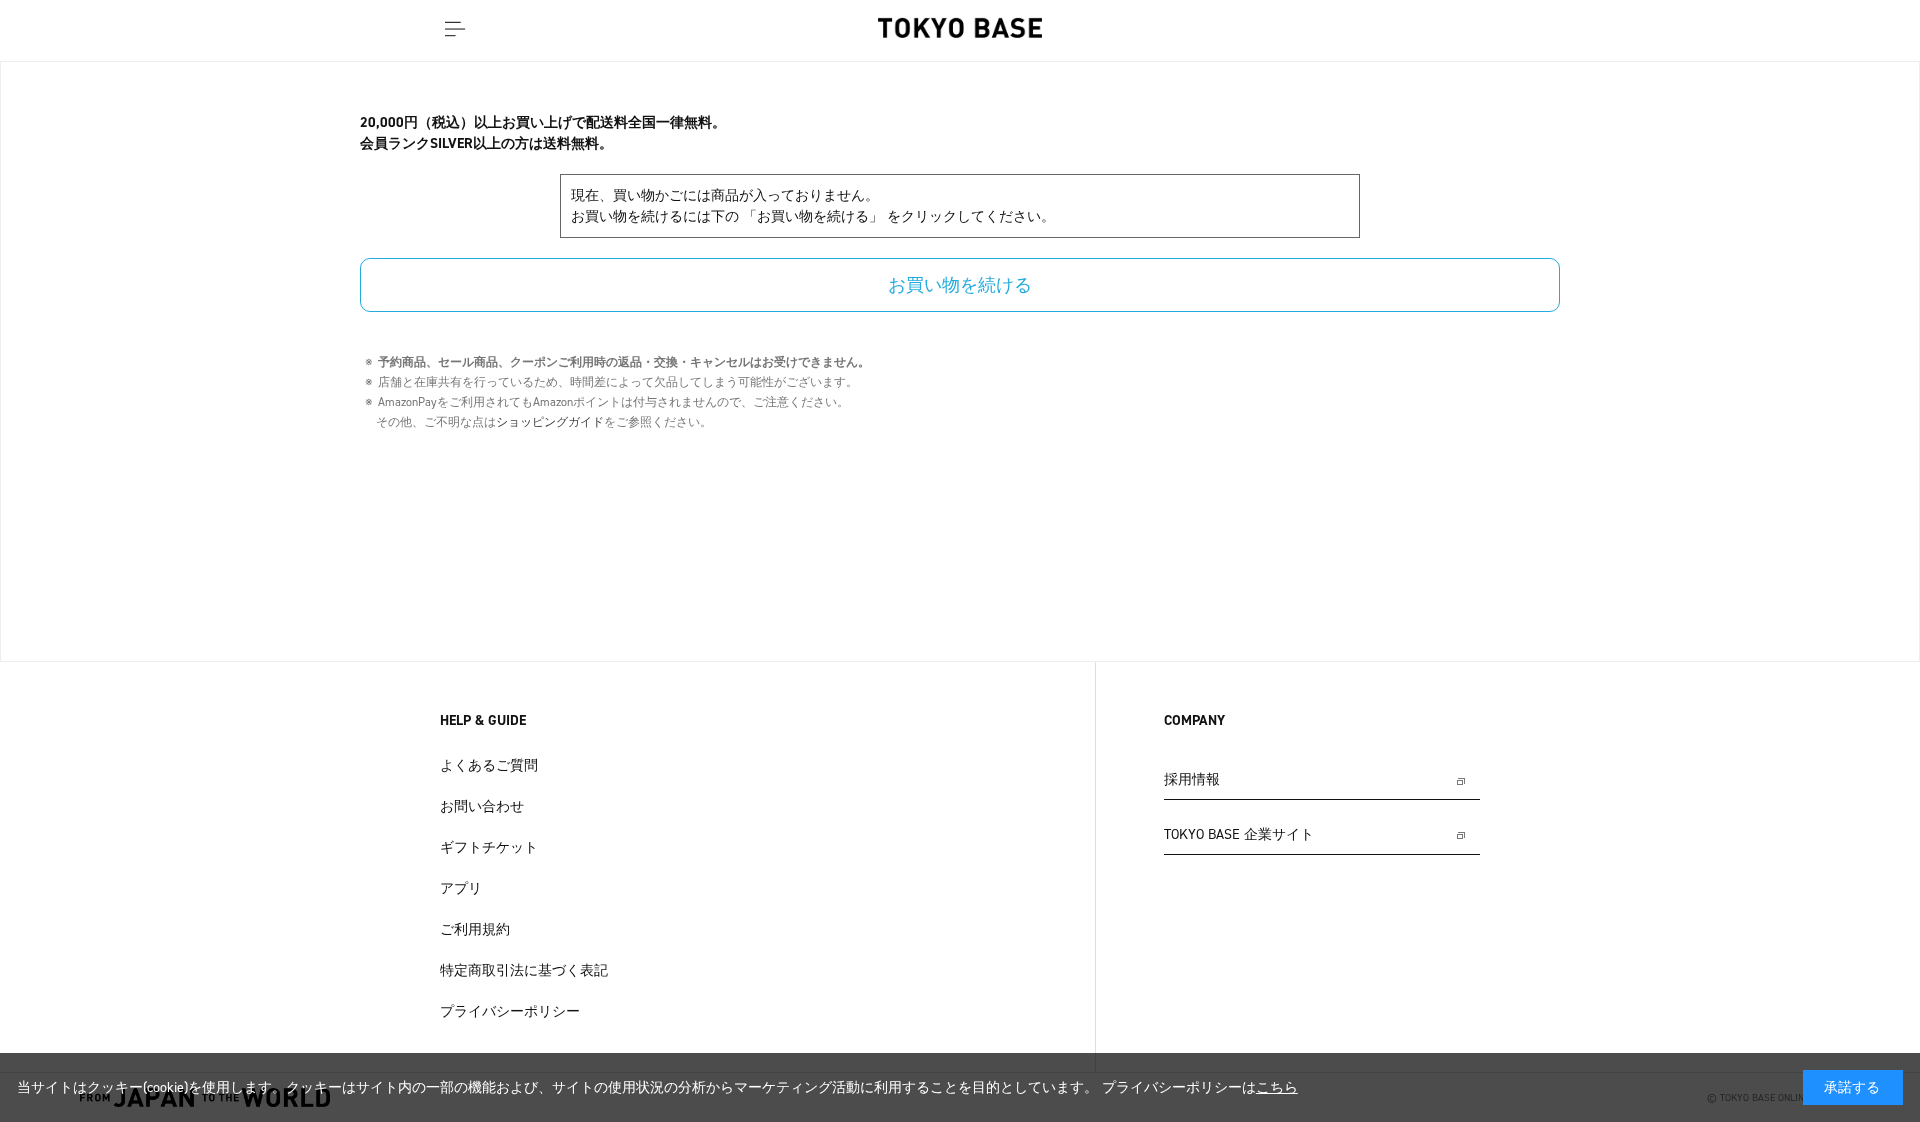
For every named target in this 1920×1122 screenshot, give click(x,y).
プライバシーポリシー (510, 1011)
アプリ (461, 888)
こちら (1277, 1087)
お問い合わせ (482, 806)
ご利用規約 (475, 929)
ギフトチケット (489, 847)
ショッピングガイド (550, 422)
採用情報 (1192, 779)
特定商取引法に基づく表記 (524, 970)
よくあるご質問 (489, 765)
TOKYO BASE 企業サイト (1239, 834)
